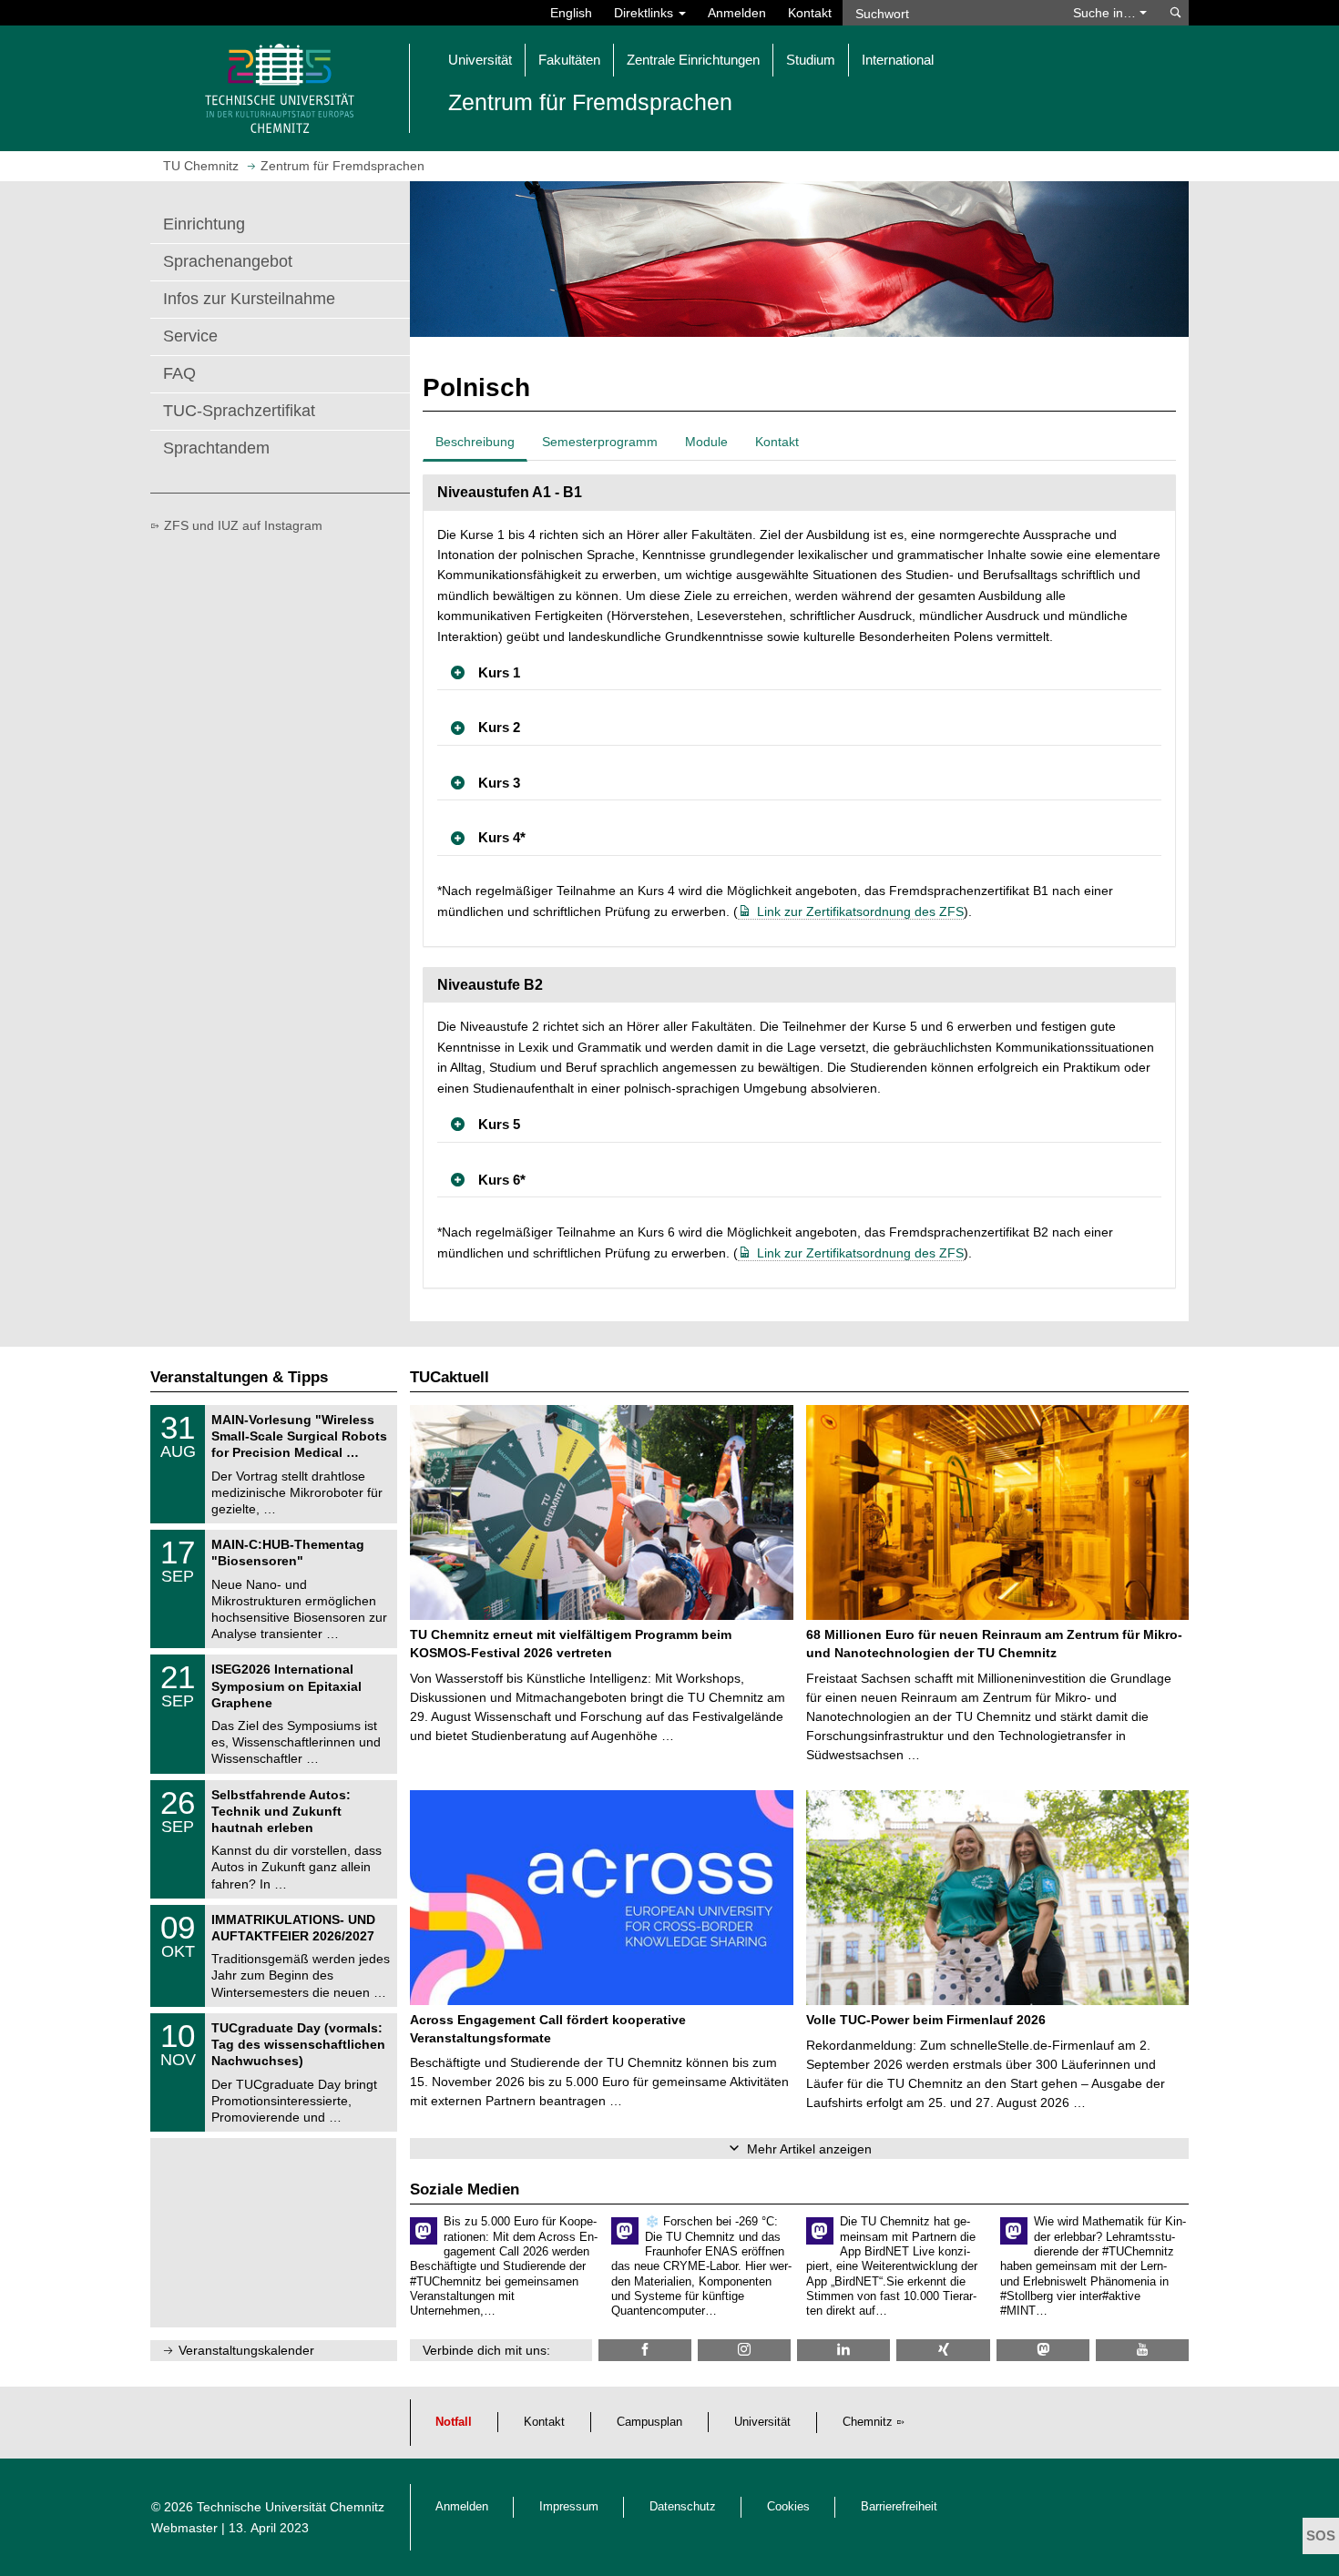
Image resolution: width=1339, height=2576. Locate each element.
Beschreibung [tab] (475, 442)
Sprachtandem (216, 448)
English (571, 13)
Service (190, 336)
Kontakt (810, 13)
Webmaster (184, 2528)
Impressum (569, 2507)
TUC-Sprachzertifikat (239, 411)
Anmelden (737, 13)
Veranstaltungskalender (246, 2350)
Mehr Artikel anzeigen (809, 2149)
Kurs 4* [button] (502, 837)
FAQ (179, 373)
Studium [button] (811, 60)
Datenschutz (683, 2507)
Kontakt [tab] (777, 442)
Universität (762, 2422)
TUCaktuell (450, 1377)
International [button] (898, 60)
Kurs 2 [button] (499, 727)
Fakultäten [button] (569, 60)
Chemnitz (868, 2422)
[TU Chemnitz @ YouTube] (1142, 2350)
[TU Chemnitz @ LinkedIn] (843, 2350)
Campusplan (649, 2422)
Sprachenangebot (228, 261)
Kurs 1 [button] (499, 672)
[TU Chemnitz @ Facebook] (645, 2350)
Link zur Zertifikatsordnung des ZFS (860, 911)
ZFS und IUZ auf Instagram (243, 525)
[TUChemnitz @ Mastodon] (1043, 2350)
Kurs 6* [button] (502, 1180)
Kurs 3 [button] (499, 783)
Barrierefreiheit (899, 2507)
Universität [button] (480, 60)
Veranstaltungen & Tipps (239, 1377)
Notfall (454, 2422)
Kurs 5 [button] (499, 1124)
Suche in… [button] (1106, 13)
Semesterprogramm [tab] (600, 442)
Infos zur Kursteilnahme (249, 299)
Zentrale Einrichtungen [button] (693, 60)
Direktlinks (645, 13)
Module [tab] (706, 442)
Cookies (788, 2507)
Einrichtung (204, 224)
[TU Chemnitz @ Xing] (943, 2350)
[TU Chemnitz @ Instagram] (744, 2350)
